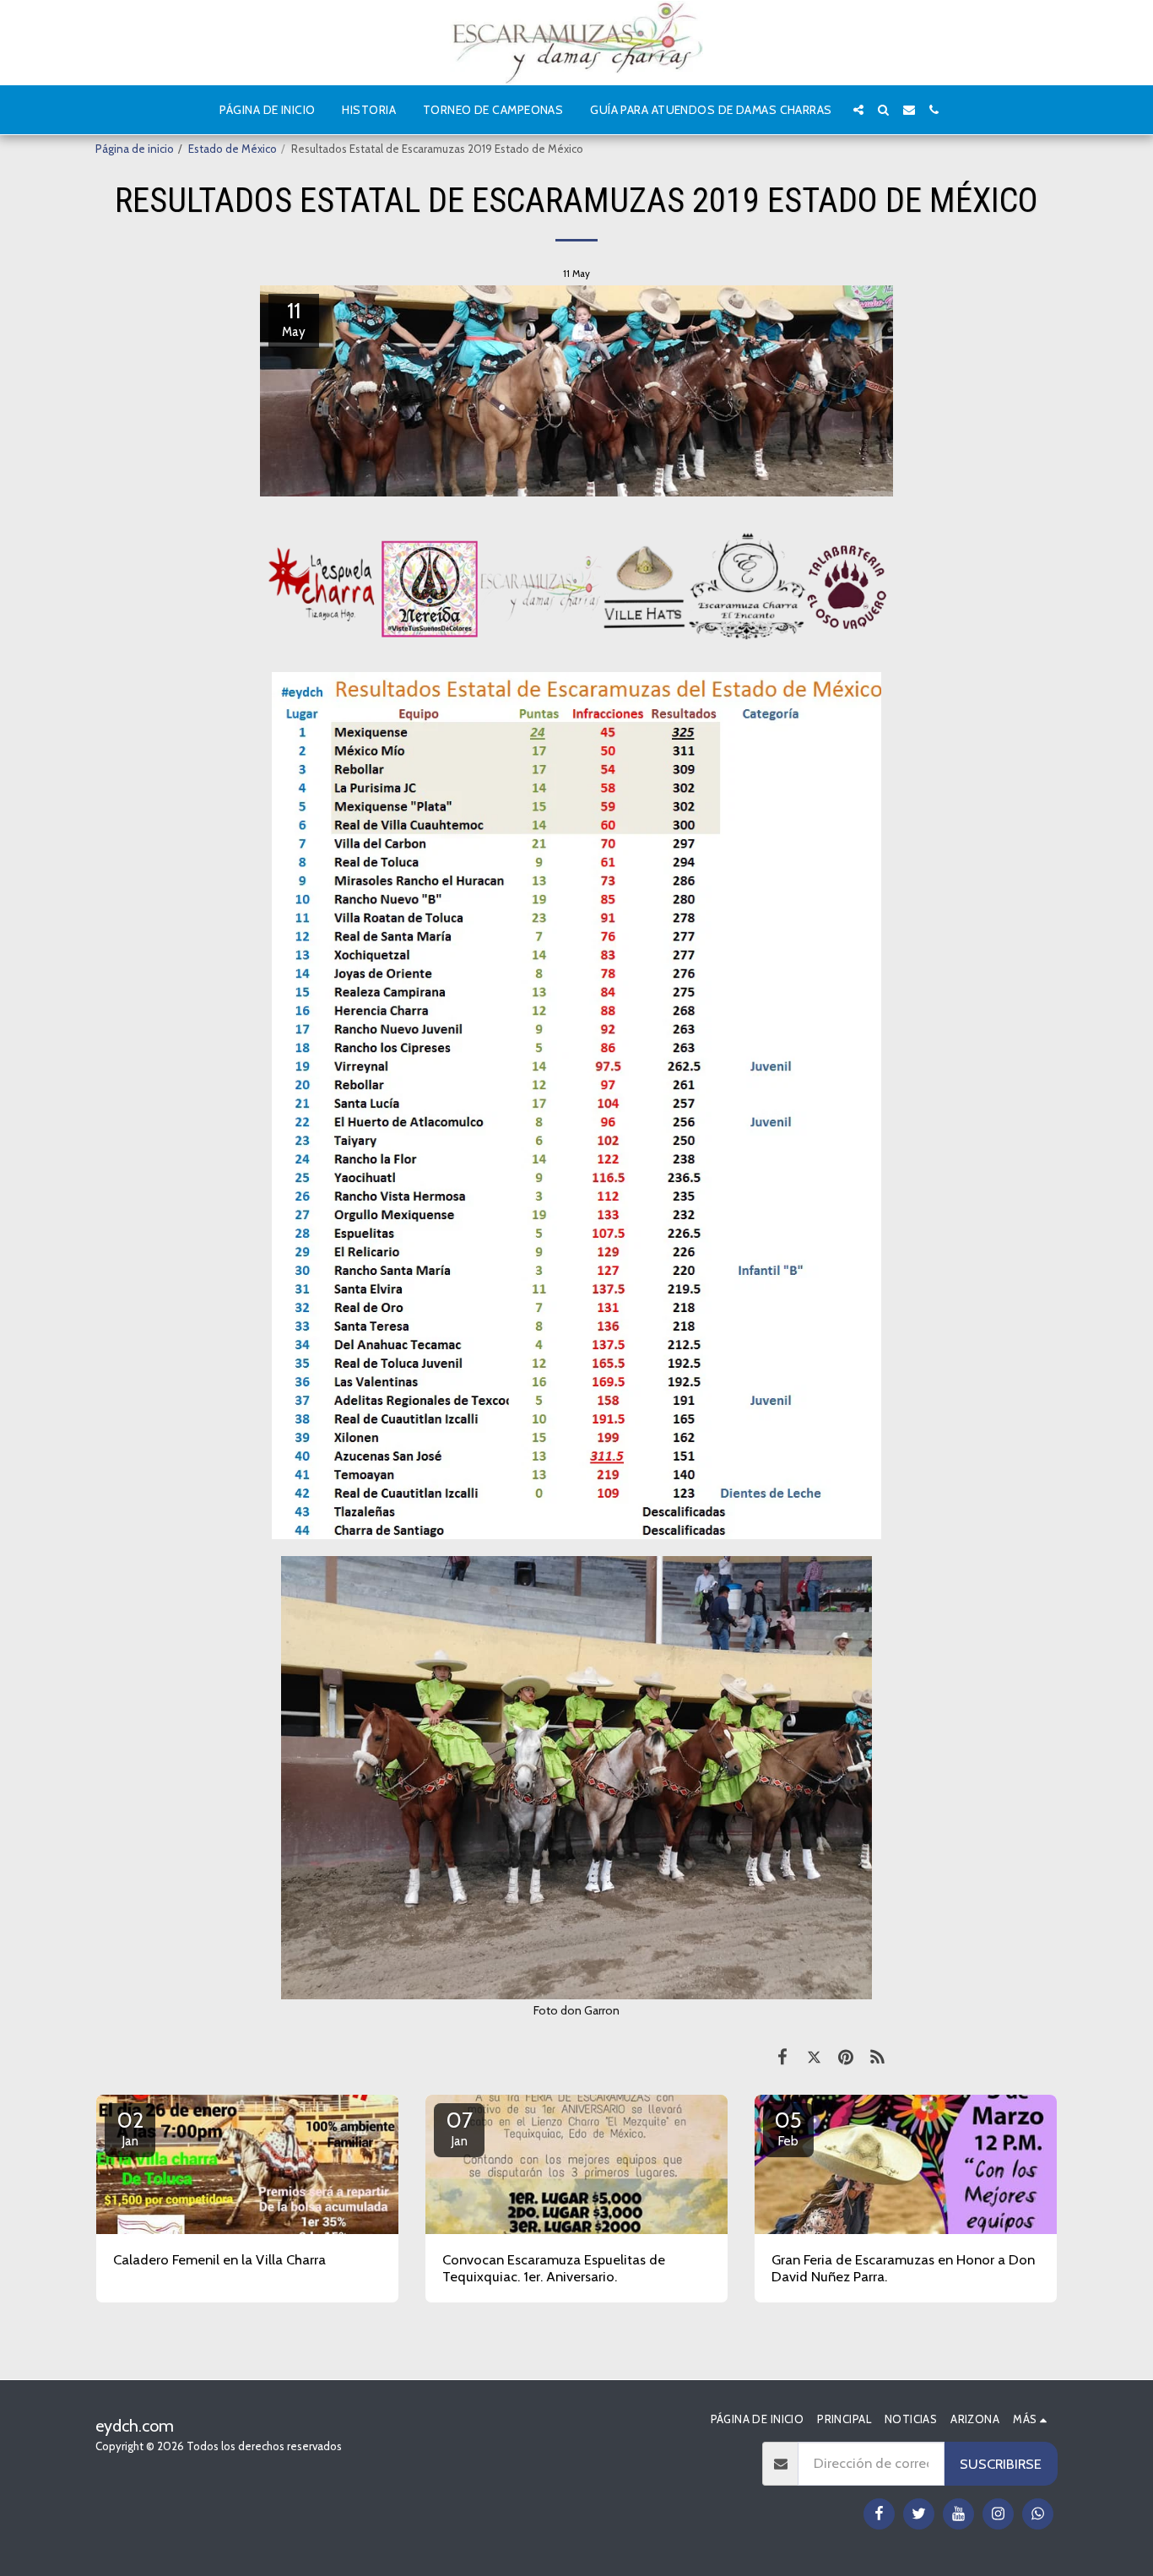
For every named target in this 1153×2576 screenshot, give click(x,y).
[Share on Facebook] (782, 2057)
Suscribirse (1001, 2464)
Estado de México (233, 149)
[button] (858, 110)
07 (460, 2128)
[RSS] (877, 2057)
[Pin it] (845, 2057)
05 (788, 2128)
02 (130, 2128)
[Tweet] (814, 2057)
